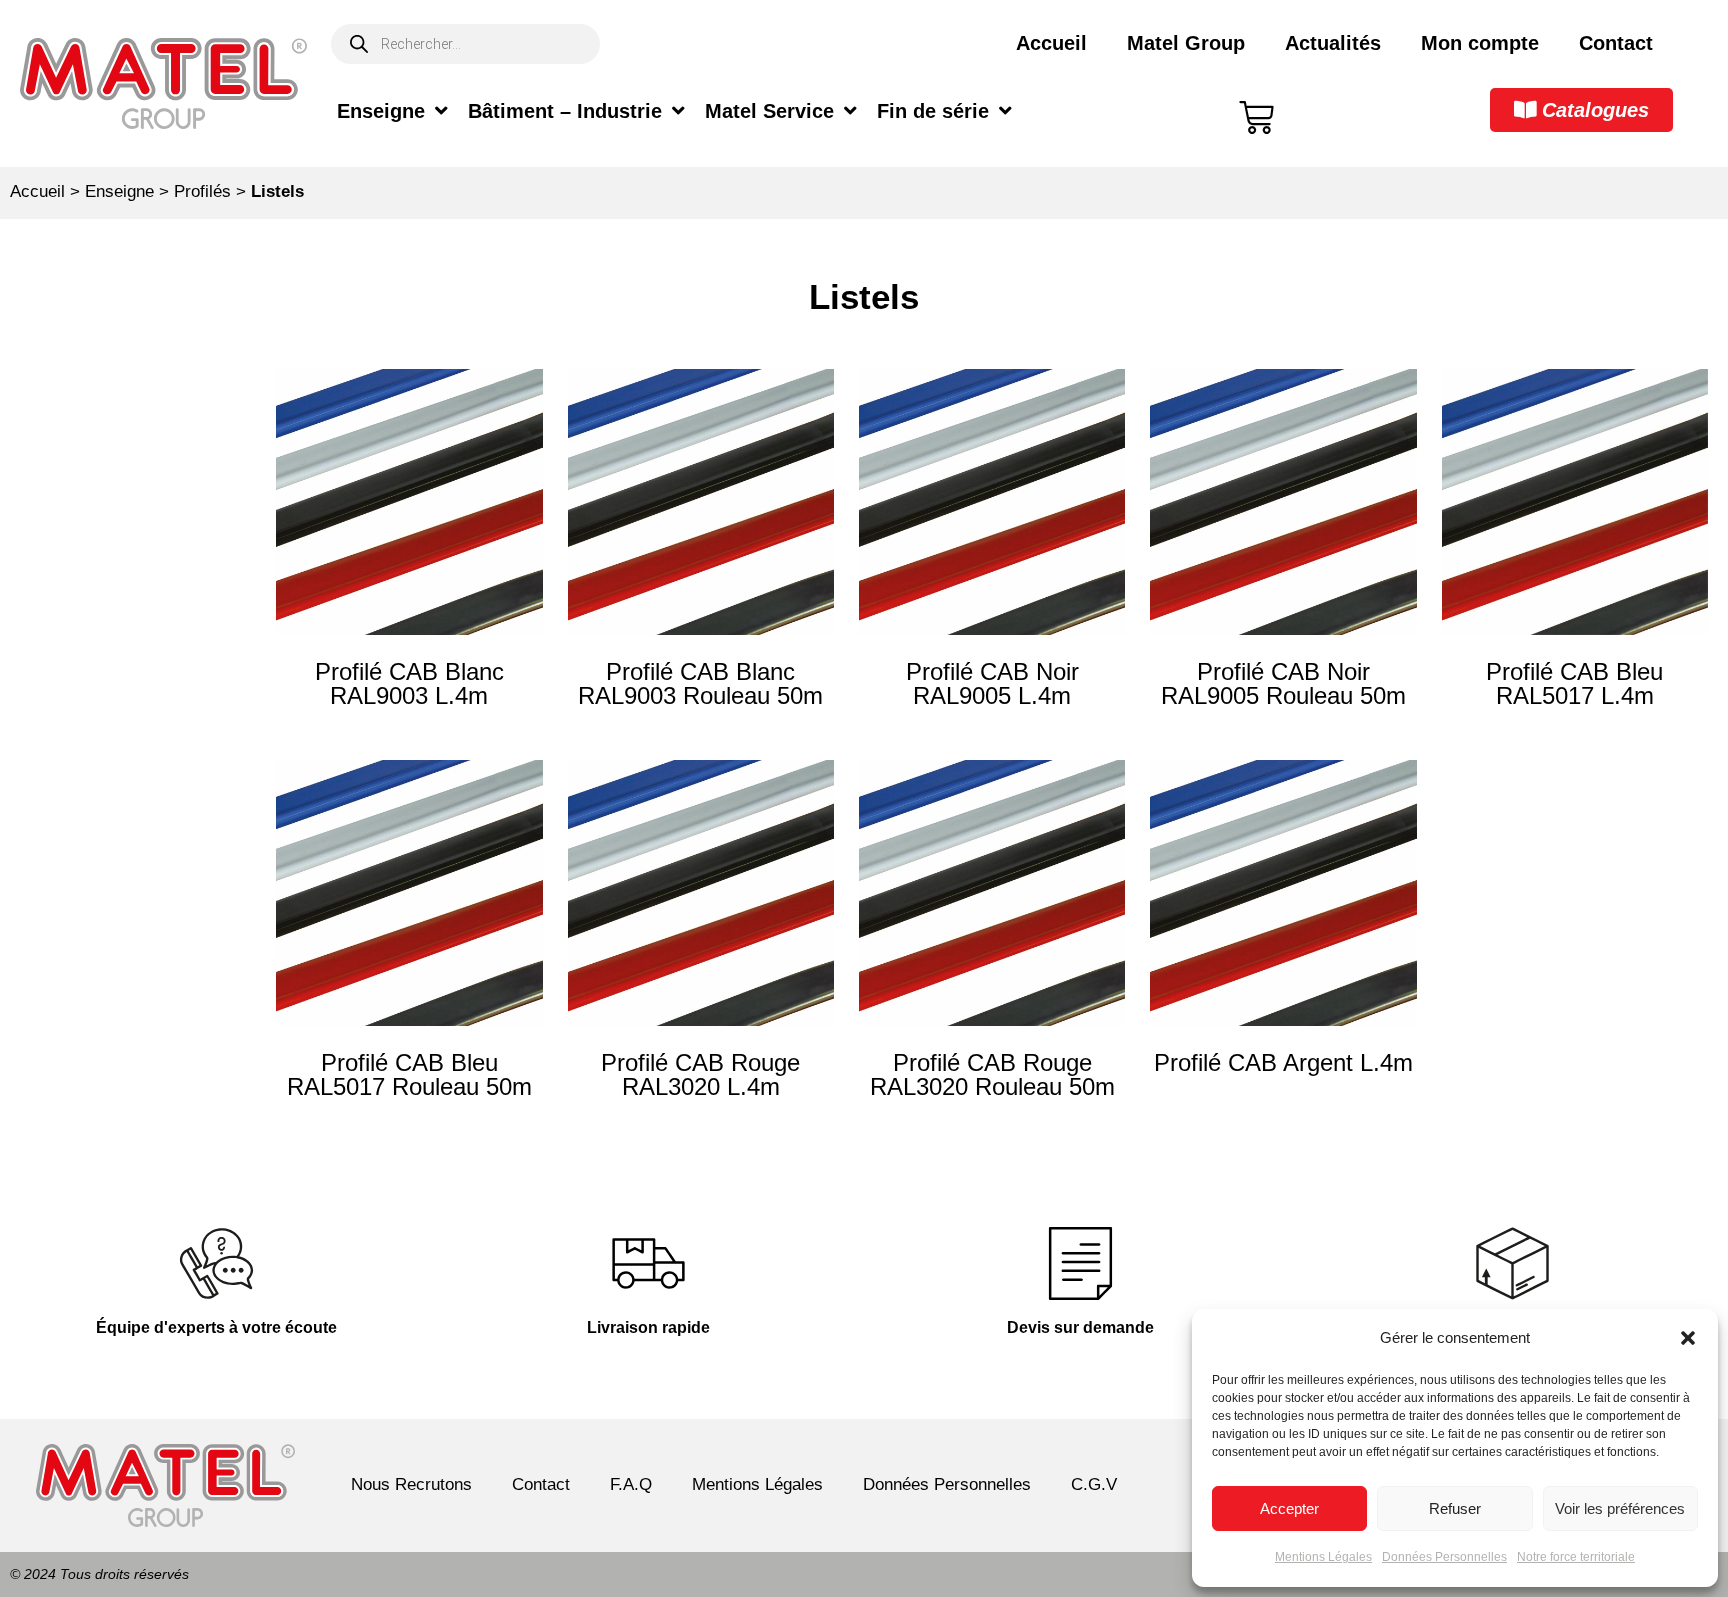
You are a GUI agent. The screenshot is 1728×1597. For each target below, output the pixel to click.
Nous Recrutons (411, 1484)
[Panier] (1256, 117)
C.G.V (1094, 1484)
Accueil (1051, 43)
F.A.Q (631, 1484)
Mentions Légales (1323, 1557)
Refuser (1455, 1508)
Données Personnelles (1444, 1557)
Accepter (1289, 1508)
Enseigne (381, 111)
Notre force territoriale (1576, 1557)
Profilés (202, 191)
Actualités (1333, 43)
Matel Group (1186, 43)
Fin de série (933, 111)
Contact (1616, 43)
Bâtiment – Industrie (565, 111)
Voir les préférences (1620, 1508)
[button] (1688, 1338)
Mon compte (1480, 43)
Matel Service (769, 111)
